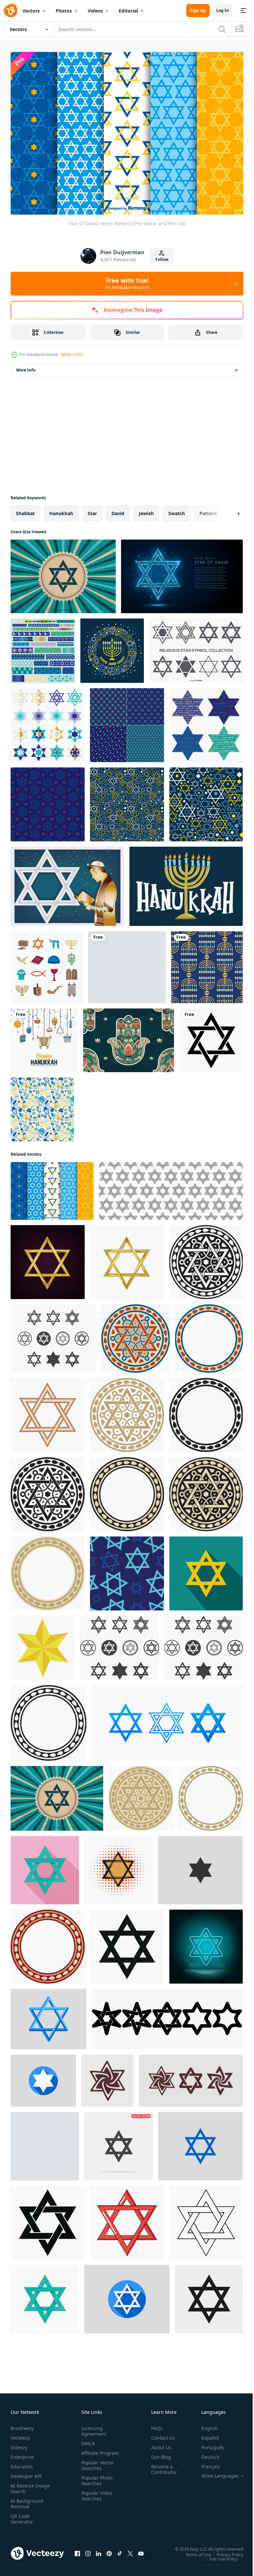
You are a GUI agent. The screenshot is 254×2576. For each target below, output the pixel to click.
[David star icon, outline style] (206, 2219)
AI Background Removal (27, 2500)
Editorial (128, 11)
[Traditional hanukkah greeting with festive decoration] (44, 1037)
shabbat (25, 510)
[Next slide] (228, 510)
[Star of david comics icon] (119, 1867)
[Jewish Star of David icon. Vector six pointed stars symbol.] (48, 2015)
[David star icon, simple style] (48, 2219)
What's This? (72, 354)
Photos (64, 11)
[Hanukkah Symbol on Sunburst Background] (63, 573)
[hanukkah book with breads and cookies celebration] (127, 964)
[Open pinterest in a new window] (109, 2550)
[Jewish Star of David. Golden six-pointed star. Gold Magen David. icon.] (43, 1644)
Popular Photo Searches (96, 2483)
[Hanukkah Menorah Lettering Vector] (186, 883)
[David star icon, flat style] (45, 1867)
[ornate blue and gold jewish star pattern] (48, 801)
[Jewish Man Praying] (67, 883)
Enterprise (22, 2454)
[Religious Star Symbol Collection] (196, 647)
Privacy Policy (225, 2551)
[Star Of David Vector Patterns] (52, 1187)
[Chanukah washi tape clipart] (43, 647)
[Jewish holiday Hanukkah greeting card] (112, 647)
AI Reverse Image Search (26, 2485)
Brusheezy (22, 2425)
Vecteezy (20, 2435)
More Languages (215, 2473)
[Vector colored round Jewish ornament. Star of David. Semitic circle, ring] (135, 1335)
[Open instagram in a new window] (88, 2550)
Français (206, 2463)
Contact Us (160, 2435)
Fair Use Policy (219, 2555)
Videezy (19, 2444)
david (118, 510)
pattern (208, 510)
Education (22, 2463)
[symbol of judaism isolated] (209, 2295)
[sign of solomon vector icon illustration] (45, 2143)
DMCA (87, 2440)
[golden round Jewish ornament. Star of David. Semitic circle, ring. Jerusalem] (127, 1411)
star (92, 510)
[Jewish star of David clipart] (48, 722)
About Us (159, 2444)
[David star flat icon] (206, 1570)
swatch (177, 510)
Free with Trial (127, 283)
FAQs (154, 2425)
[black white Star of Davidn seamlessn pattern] (171, 1187)
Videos (95, 11)
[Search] (222, 29)
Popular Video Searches (95, 2498)
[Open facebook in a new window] (77, 2550)
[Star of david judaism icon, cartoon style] (127, 2219)
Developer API (26, 2473)
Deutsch (206, 2454)
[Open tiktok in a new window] (120, 2550)
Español (205, 2435)
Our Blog (158, 2454)
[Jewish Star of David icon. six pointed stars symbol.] (200, 1867)
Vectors (31, 11)
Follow (162, 259)
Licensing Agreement (92, 2428)
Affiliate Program (90, 2452)
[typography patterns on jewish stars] (206, 722)
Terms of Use (193, 2551)
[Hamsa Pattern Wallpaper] (128, 1037)
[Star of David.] (182, 573)
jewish (146, 510)
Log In (223, 10)
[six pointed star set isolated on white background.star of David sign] (167, 2015)
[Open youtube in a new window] (141, 2550)
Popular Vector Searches (96, 2468)
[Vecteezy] (11, 11)
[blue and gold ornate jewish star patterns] (127, 722)
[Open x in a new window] (130, 2550)
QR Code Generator (22, 2516)
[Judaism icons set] (47, 964)
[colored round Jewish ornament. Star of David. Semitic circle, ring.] (209, 1335)
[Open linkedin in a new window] (99, 2550)
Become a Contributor (161, 2466)
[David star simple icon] (127, 1943)
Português (208, 2444)
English (205, 2425)
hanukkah (61, 510)
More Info (26, 366)
